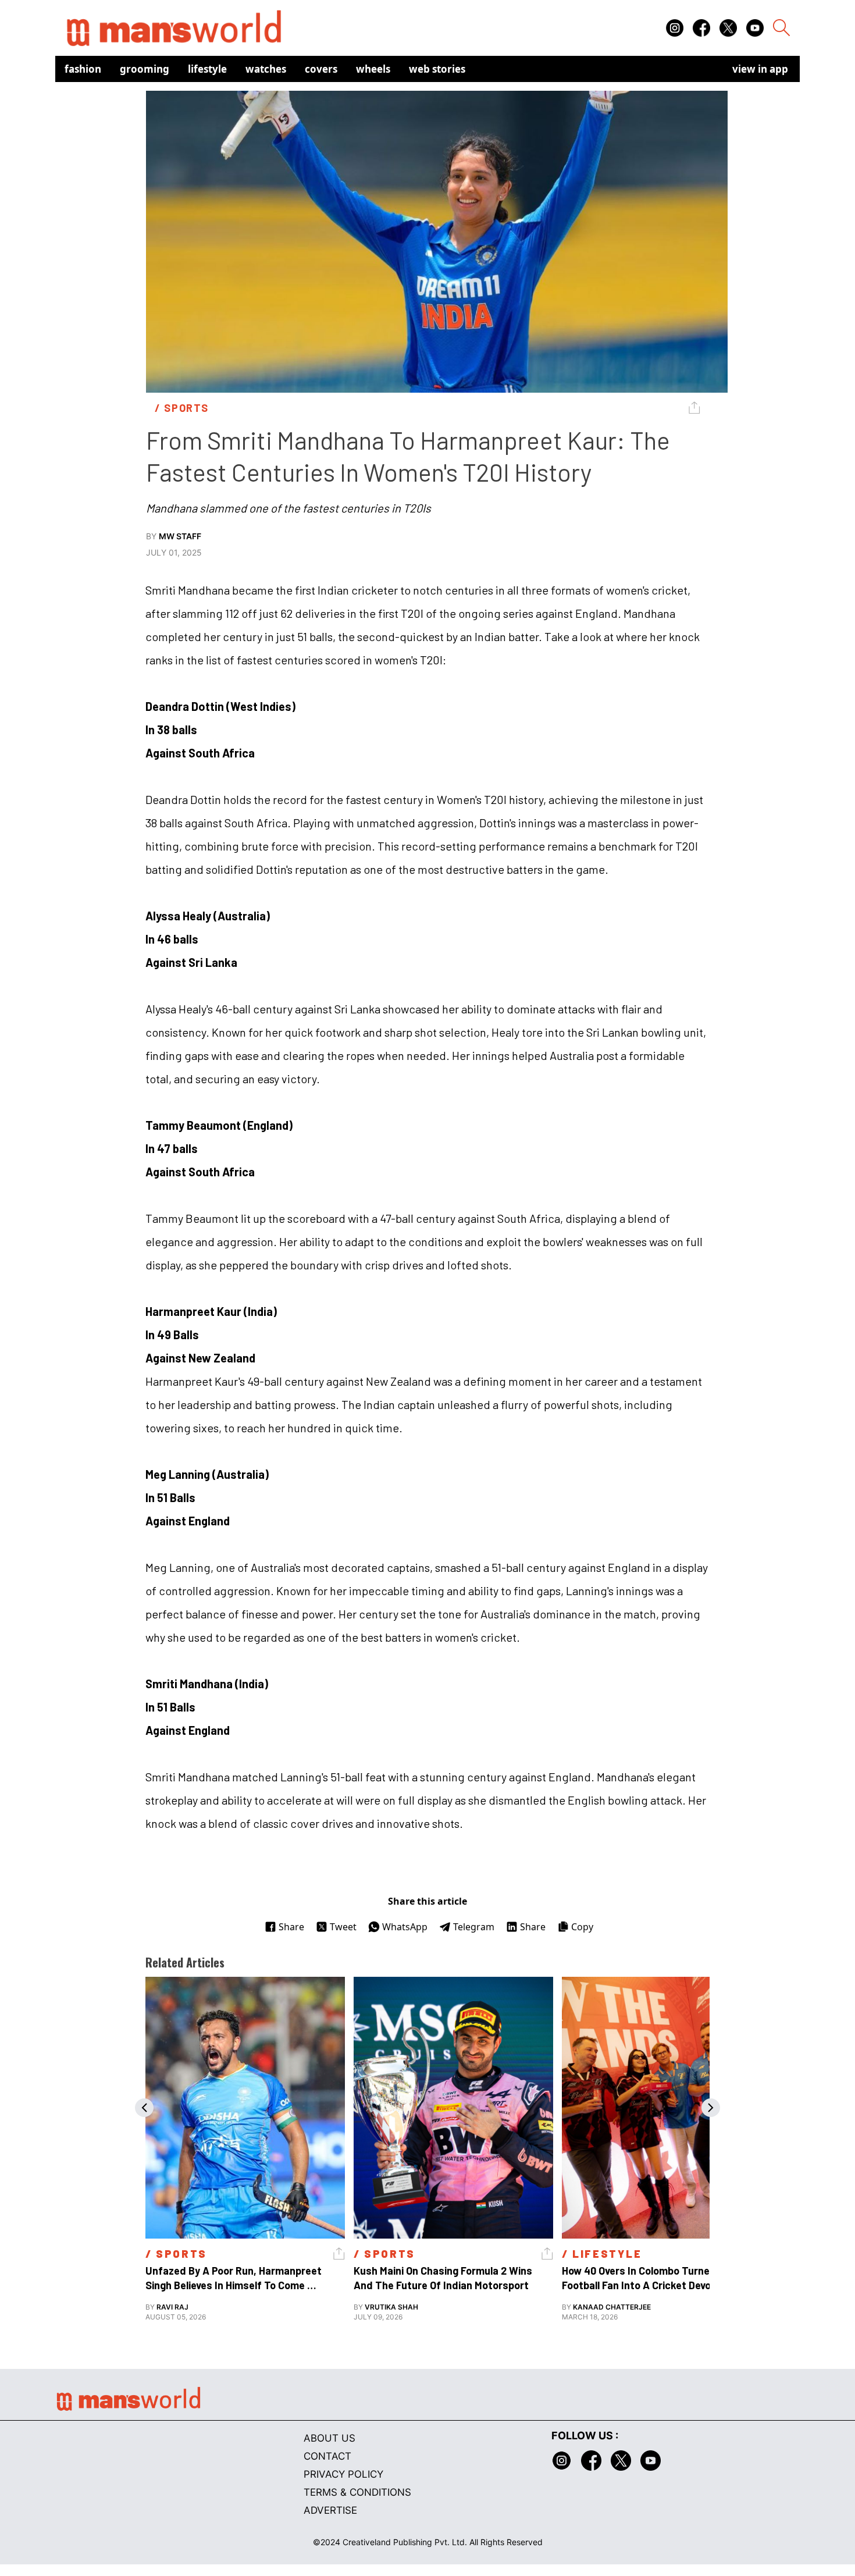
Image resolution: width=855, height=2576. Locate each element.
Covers (321, 69)
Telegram (474, 1927)
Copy (582, 1927)
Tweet (343, 1927)
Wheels (373, 69)
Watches (266, 69)
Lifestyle (207, 69)
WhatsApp (405, 1927)
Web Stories (437, 69)
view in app (760, 69)
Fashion (83, 69)
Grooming (145, 69)
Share (291, 1927)
